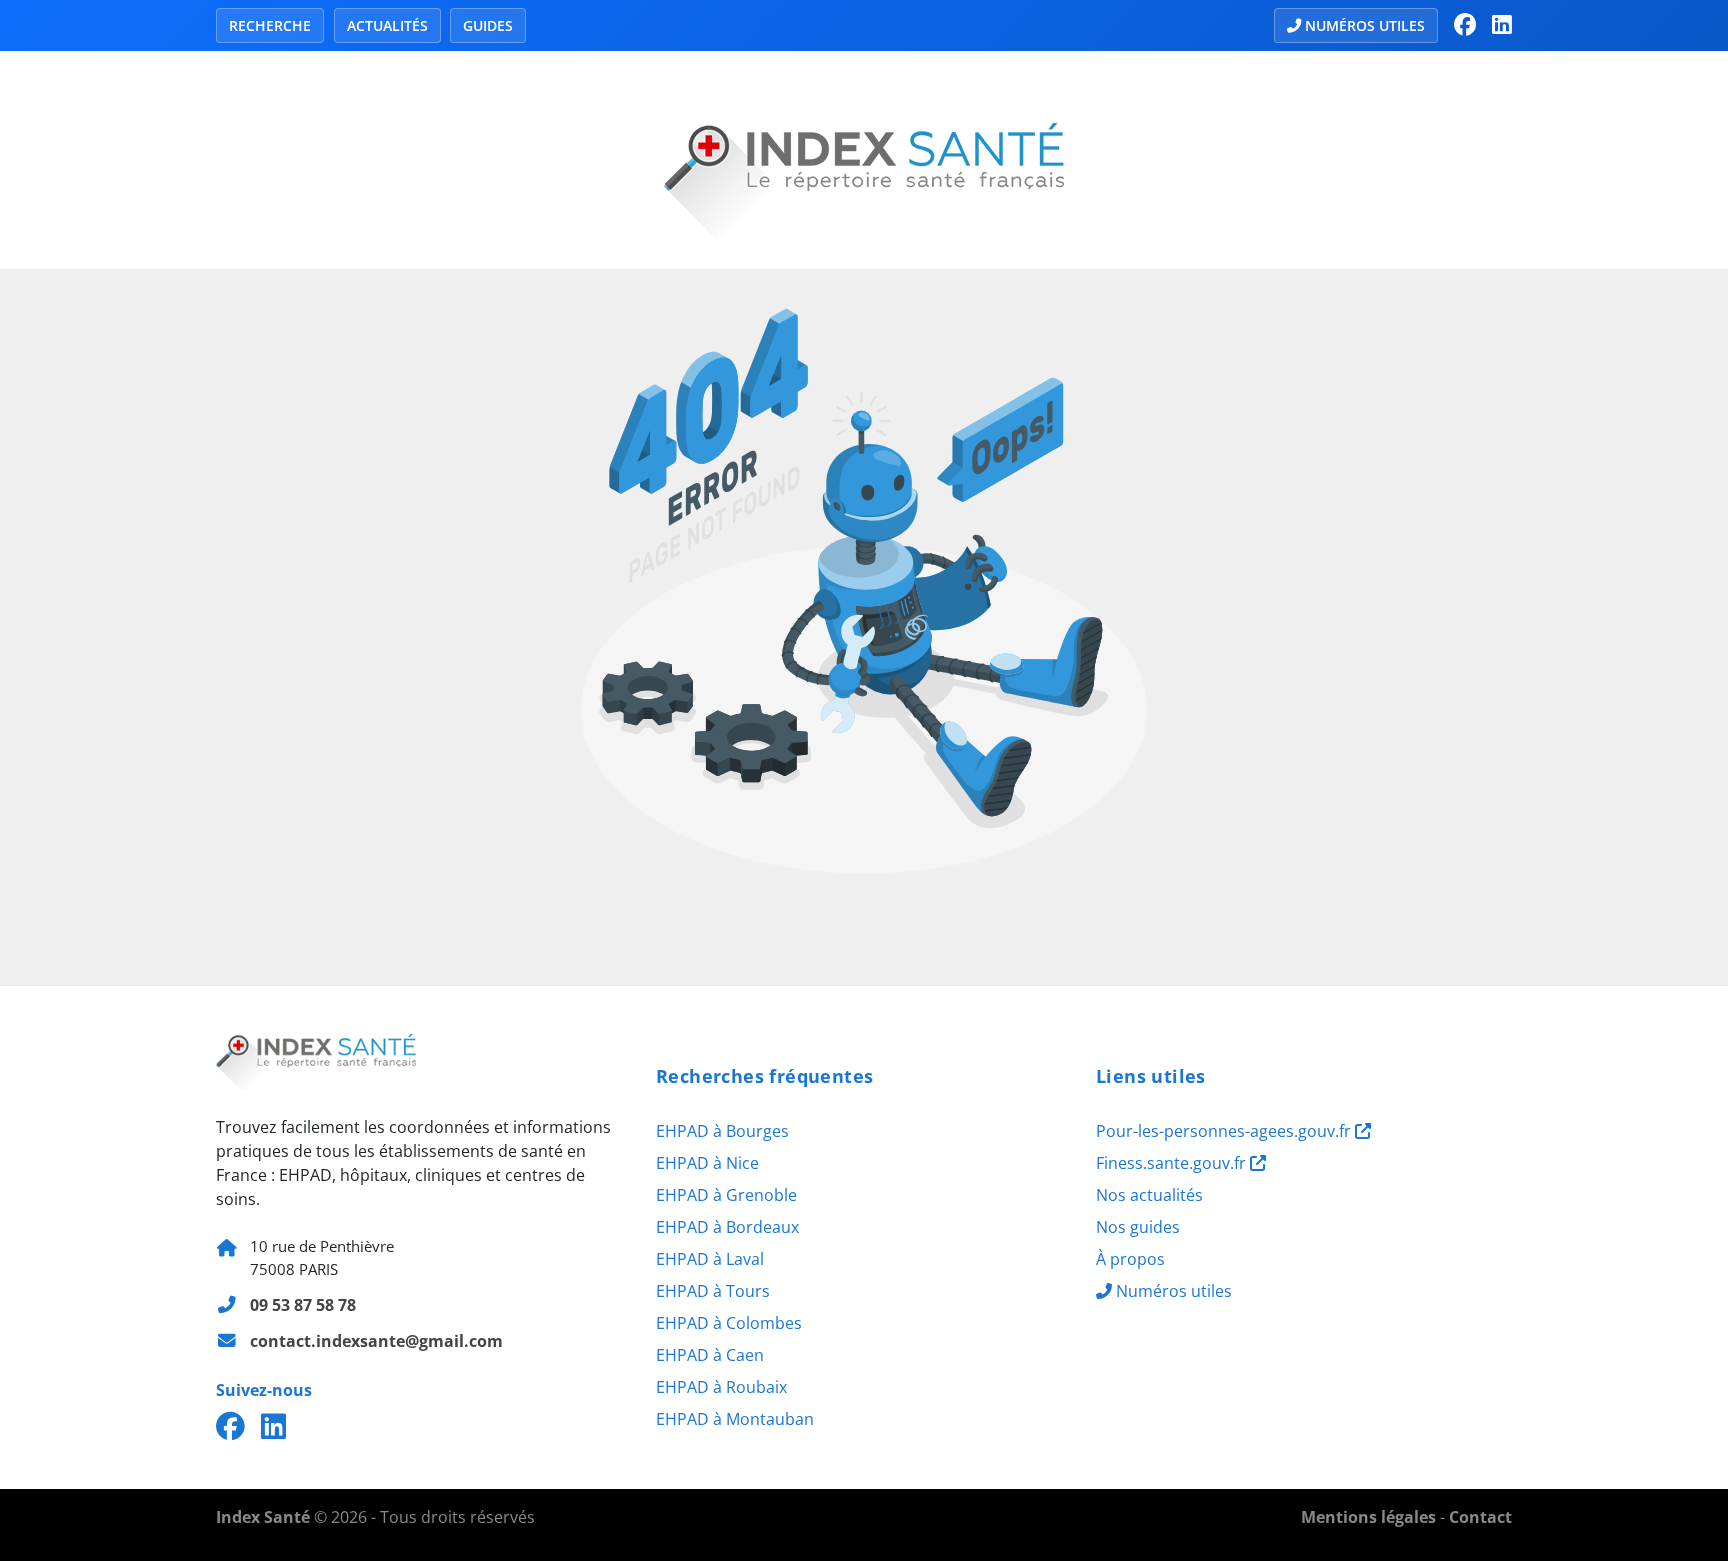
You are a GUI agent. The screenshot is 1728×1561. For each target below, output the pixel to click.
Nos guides (1138, 1227)
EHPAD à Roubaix (721, 1387)
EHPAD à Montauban (735, 1419)
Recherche (270, 25)
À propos (1130, 1259)
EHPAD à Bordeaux (727, 1227)
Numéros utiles (1365, 25)
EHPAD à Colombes (729, 1323)
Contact (1480, 1517)
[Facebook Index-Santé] (1465, 25)
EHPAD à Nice (707, 1163)
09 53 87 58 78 (303, 1305)
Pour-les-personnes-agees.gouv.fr (1225, 1131)
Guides (488, 25)
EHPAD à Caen (710, 1355)
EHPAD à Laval (710, 1259)
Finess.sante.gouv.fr (1173, 1163)
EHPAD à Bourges (722, 1131)
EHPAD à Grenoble (726, 1195)
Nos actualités (1149, 1195)
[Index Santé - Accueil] (864, 158)
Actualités (387, 25)
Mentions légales (1368, 1517)
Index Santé (263, 1517)
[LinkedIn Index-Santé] (1502, 25)
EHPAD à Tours (713, 1291)
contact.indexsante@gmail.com (376, 1341)
